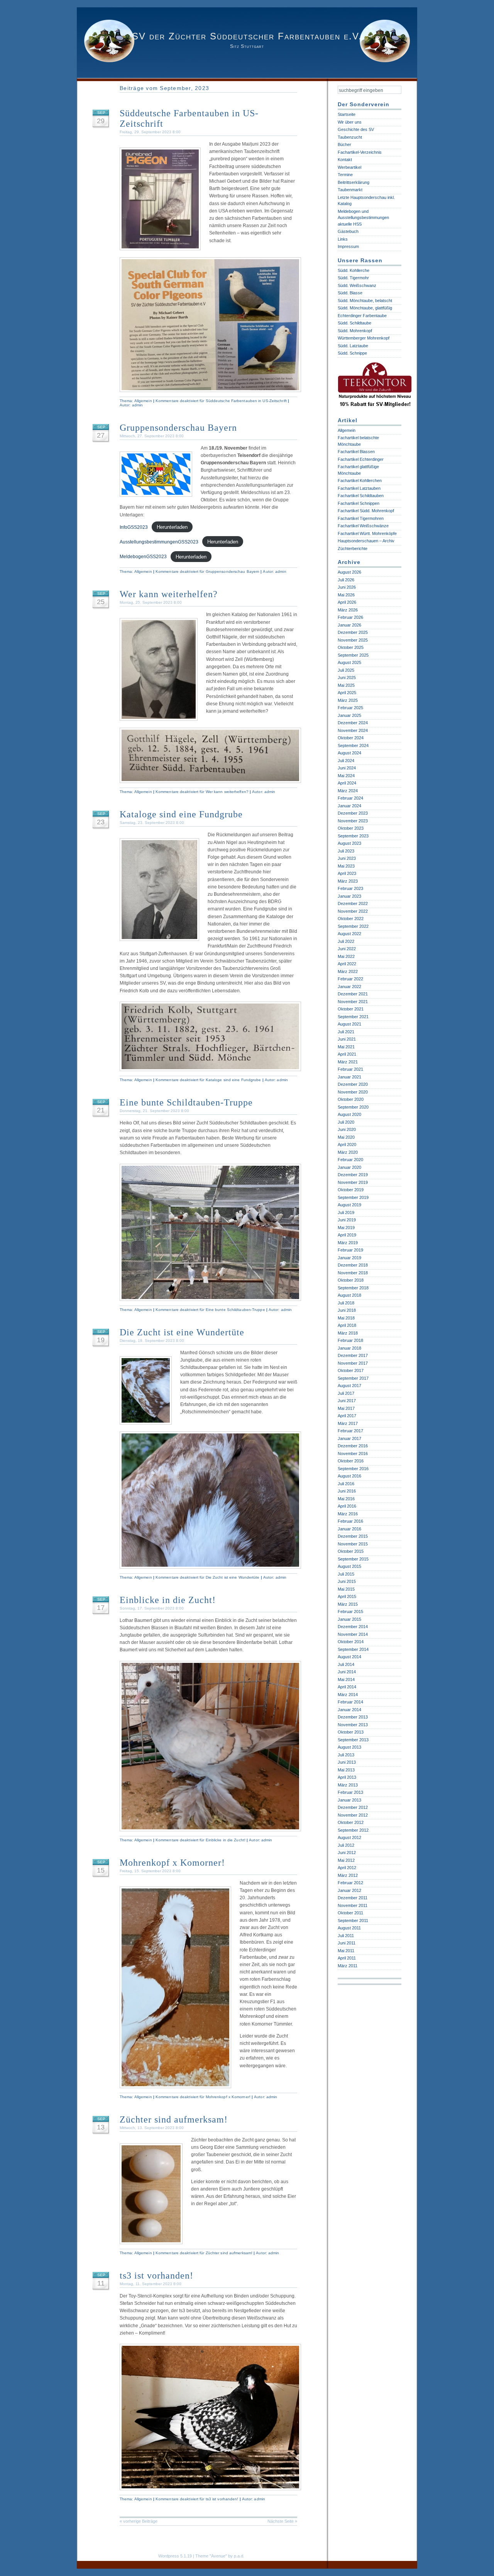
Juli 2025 (346, 670)
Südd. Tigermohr (353, 278)
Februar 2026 (350, 617)
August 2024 (349, 753)
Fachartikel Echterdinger (361, 459)
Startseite (347, 114)
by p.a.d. (236, 2556)
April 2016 (347, 1506)
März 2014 (348, 1695)
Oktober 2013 (351, 1732)
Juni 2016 (347, 1491)
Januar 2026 (349, 625)
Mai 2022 (346, 956)
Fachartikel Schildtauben (361, 496)
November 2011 (353, 1905)
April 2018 (347, 1325)
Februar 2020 (350, 1160)
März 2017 (348, 1423)
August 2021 (349, 1024)
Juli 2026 (346, 580)
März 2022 (348, 971)
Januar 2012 (349, 1890)
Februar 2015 (350, 1611)
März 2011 (348, 1966)
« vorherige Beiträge (139, 2521)
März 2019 (348, 1243)
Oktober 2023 (351, 828)
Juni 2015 (347, 1581)
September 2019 (353, 1197)
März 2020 (348, 1152)
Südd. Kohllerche (354, 270)
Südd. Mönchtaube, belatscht (365, 301)
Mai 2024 (346, 776)
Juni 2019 (347, 1220)
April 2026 (347, 602)
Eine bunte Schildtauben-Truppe (186, 1102)
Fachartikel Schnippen (359, 503)
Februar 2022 (350, 979)
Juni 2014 (347, 1672)
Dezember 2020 (353, 1084)
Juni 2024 (347, 768)
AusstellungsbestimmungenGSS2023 (159, 542)
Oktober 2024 (351, 738)
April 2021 (347, 1054)
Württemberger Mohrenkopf (364, 338)
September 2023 (353, 836)
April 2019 (347, 1235)
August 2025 (349, 662)
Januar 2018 (349, 1348)
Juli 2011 (346, 1936)
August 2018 (349, 1295)
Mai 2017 (346, 1408)
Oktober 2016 (351, 1461)
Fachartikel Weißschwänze (363, 526)
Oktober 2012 (351, 1822)
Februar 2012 (350, 1883)
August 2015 (349, 1566)
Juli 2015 (346, 1574)
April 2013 (347, 1777)
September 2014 (353, 1649)
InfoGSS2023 (134, 527)
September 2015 (353, 1559)
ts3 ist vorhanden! (156, 2275)
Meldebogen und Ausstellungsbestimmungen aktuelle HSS (363, 218)
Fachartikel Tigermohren (361, 518)
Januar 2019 (349, 1258)
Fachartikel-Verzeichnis (360, 152)
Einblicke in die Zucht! (168, 1600)
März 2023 (348, 881)
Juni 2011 (347, 1943)
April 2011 (347, 1958)
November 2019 (353, 1182)
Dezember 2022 (353, 903)
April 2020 (347, 1145)
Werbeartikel (349, 167)
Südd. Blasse (350, 293)
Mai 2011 (346, 1951)
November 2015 (353, 1544)
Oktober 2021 (351, 1009)
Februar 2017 (350, 1431)
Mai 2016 (346, 1499)
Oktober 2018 (351, 1280)
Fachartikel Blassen (356, 452)
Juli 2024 (346, 761)
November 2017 (353, 1363)
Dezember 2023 (353, 813)
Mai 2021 (346, 1047)
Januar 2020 (349, 1167)
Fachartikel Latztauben (359, 488)
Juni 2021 (347, 1039)
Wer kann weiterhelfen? (169, 594)
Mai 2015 (346, 1589)
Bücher (344, 144)
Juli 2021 (346, 1032)
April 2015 (347, 1596)
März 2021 (348, 1062)
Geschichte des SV (356, 129)
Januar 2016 (349, 1529)
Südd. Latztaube (353, 346)
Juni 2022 (347, 949)
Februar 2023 (350, 888)
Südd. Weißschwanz (357, 285)
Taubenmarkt (350, 190)
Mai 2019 (346, 1228)
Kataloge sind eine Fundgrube (181, 814)
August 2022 (349, 934)
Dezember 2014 (353, 1627)
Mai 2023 (346, 866)
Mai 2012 (346, 1860)
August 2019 (349, 1205)
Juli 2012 (346, 1845)
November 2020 (353, 1092)
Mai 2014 (346, 1679)
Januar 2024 (349, 806)
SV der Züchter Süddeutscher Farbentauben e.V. (247, 36)
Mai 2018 (346, 1318)
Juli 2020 (346, 1122)
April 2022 (347, 964)
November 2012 (353, 1815)
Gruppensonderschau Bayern (178, 428)
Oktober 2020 (351, 1099)
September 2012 (353, 1830)
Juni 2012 (347, 1853)
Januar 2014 (349, 1710)
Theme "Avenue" (211, 2556)
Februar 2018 (350, 1340)
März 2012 (348, 1875)
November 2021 (353, 1002)
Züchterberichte (353, 548)
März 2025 (348, 700)
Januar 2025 (349, 715)
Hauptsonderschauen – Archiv (366, 541)
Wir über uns (350, 122)
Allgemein (143, 401)
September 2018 (353, 1288)
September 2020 (353, 1107)
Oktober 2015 (351, 1551)
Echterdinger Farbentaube (362, 316)
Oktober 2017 (351, 1370)
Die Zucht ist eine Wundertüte (182, 1332)
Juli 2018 (346, 1303)
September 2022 (353, 926)
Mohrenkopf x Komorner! (172, 1863)
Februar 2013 (350, 1792)
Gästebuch (348, 231)
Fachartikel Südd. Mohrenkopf (366, 511)
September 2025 (353, 655)
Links (343, 239)
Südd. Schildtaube (354, 323)
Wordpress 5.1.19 (175, 2556)
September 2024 (353, 745)
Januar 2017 (349, 1438)
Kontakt (345, 160)
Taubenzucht (350, 137)
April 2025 (347, 693)
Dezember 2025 (353, 632)
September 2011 (353, 1921)
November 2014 (353, 1634)
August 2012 (349, 1837)
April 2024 (347, 783)
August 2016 (349, 1476)
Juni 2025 (347, 678)
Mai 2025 (346, 685)
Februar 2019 (350, 1250)
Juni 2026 (347, 587)
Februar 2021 (350, 1069)
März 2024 (348, 791)
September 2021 (353, 1017)
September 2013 (353, 1740)
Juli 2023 (346, 851)
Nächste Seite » (282, 2521)
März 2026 (348, 610)
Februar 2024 (350, 798)
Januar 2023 (349, 896)
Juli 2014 (346, 1664)
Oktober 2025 (351, 647)
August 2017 (349, 1386)
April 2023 (347, 873)
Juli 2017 (346, 1393)
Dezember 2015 (353, 1536)
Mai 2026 (346, 595)
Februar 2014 (350, 1702)
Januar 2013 (349, 1800)
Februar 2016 (350, 1521)
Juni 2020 (347, 1129)
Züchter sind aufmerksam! (174, 2119)
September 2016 (353, 1469)
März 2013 (348, 1785)
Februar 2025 (350, 708)
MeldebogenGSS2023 (143, 557)
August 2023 (349, 843)
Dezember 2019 (353, 1175)
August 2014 (349, 1657)
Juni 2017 (347, 1401)
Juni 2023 (347, 858)
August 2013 (349, 1747)
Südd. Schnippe (352, 353)
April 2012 (347, 1868)
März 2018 (348, 1333)
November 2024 (353, 730)
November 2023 (353, 821)
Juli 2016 (346, 1484)
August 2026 (349, 572)
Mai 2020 (346, 1137)
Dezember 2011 (353, 1898)
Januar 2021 (349, 1077)
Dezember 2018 (353, 1265)
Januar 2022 (349, 987)
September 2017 (353, 1378)
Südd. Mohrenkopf (355, 331)
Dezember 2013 (353, 1717)
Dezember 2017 (353, 1355)
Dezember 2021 (353, 994)
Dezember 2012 (353, 1807)
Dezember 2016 (353, 1446)
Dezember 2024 (353, 723)
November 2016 (353, 1454)
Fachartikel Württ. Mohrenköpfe (367, 533)
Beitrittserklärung (354, 182)
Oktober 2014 (351, 1642)
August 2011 (349, 1928)
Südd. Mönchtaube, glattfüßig (365, 308)
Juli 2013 (346, 1755)
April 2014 (347, 1687)
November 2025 (353, 640)
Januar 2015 (349, 1619)
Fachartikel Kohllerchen (360, 481)
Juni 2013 (347, 1762)
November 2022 (353, 911)
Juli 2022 (346, 941)
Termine (345, 175)
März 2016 (348, 1514)
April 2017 (347, 1416)
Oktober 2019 (351, 1190)
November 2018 (353, 1273)
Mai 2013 (346, 1770)
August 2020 (349, 1114)
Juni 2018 (347, 1310)
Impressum (348, 246)
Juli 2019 (346, 1212)
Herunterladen (172, 527)
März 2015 (348, 1604)
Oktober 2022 (351, 919)
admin (138, 405)
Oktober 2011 (350, 1913)
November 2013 (353, 1725)
